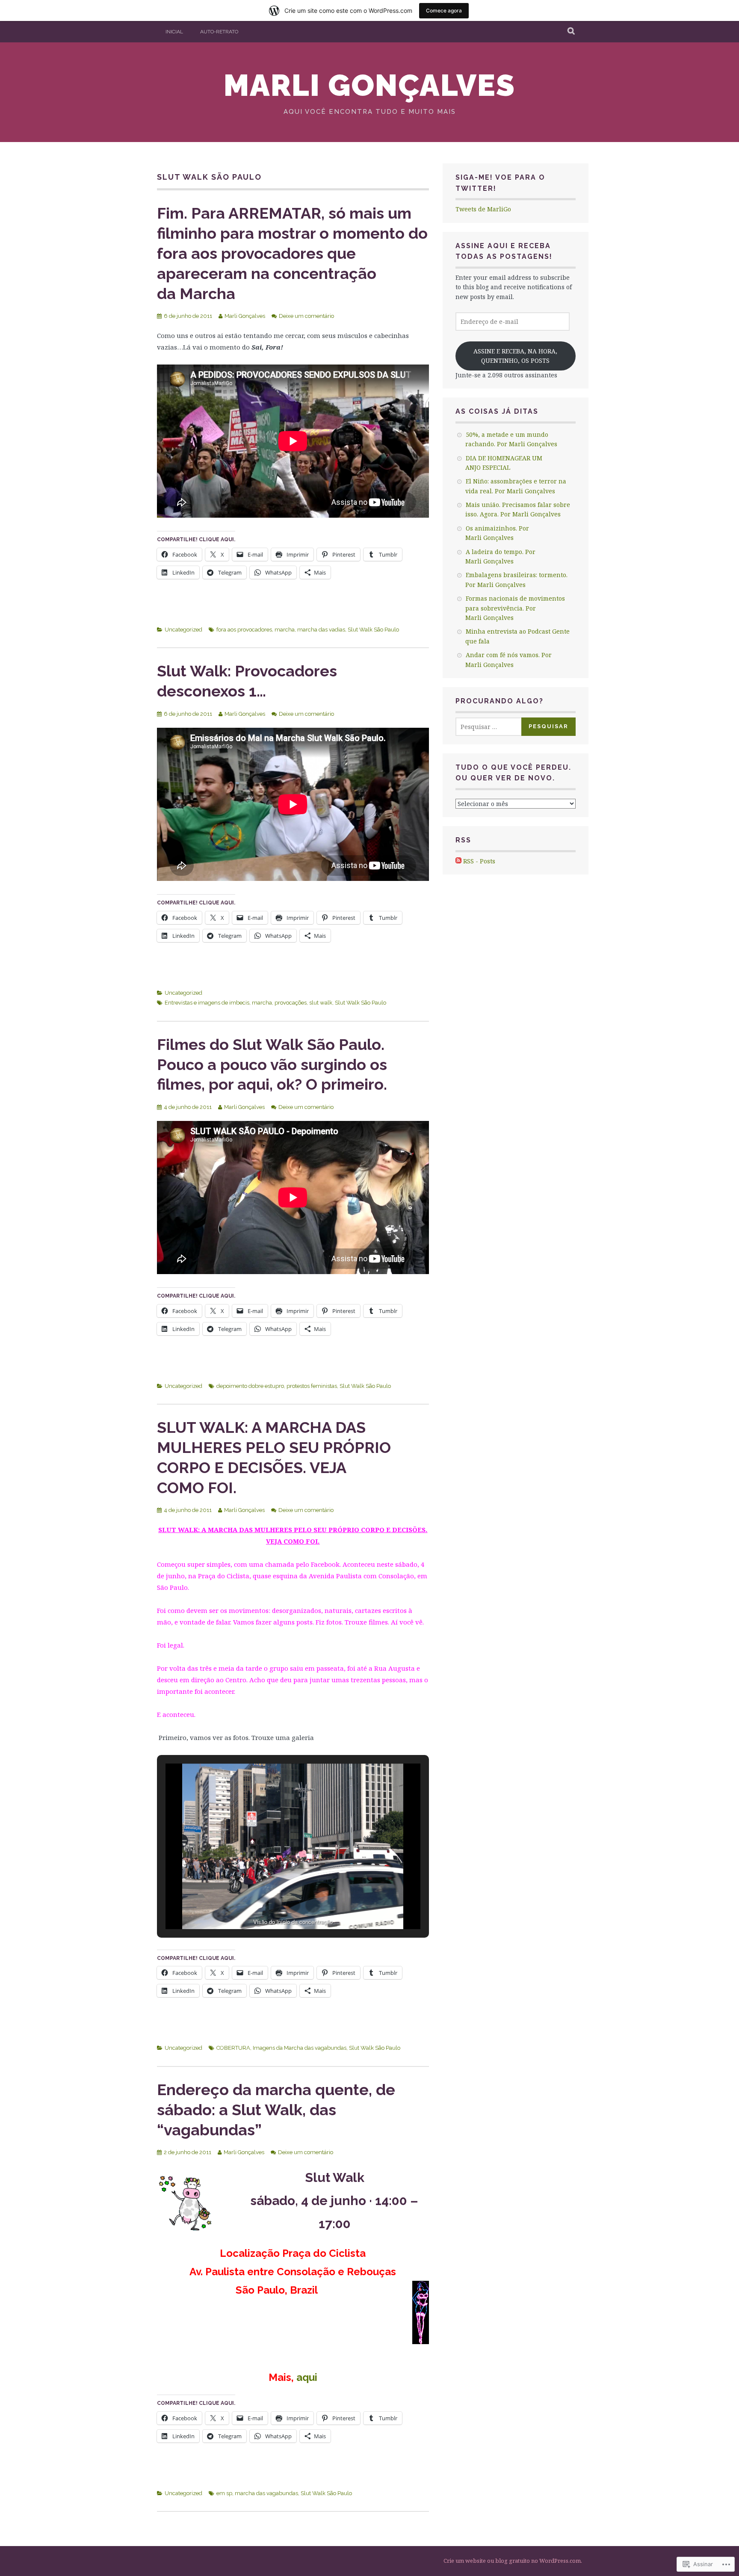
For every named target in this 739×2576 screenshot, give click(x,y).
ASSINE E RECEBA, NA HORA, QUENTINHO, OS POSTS (515, 356)
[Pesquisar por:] (495, 727)
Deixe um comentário (306, 316)
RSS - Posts (479, 861)
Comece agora (444, 10)
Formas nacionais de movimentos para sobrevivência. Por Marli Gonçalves (515, 608)
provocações (291, 1003)
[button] (273, 1905)
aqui (307, 2377)
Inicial (174, 32)
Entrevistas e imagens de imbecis (207, 1003)
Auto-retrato (219, 32)
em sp (224, 2493)
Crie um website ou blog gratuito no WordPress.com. (513, 2561)
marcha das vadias (321, 630)
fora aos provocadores (244, 630)
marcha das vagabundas (266, 2493)
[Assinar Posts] (458, 861)
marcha (285, 630)
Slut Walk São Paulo (373, 630)
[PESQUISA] (572, 32)
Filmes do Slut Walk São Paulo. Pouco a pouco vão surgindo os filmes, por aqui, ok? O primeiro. (272, 1064)
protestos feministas (312, 1386)
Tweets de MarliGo (483, 209)
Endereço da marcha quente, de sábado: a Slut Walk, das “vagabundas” (276, 2110)
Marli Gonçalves (369, 85)
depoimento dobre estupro (250, 1386)
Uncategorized (183, 630)
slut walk (321, 1003)
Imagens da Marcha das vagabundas (300, 2048)
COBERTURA (233, 2048)
